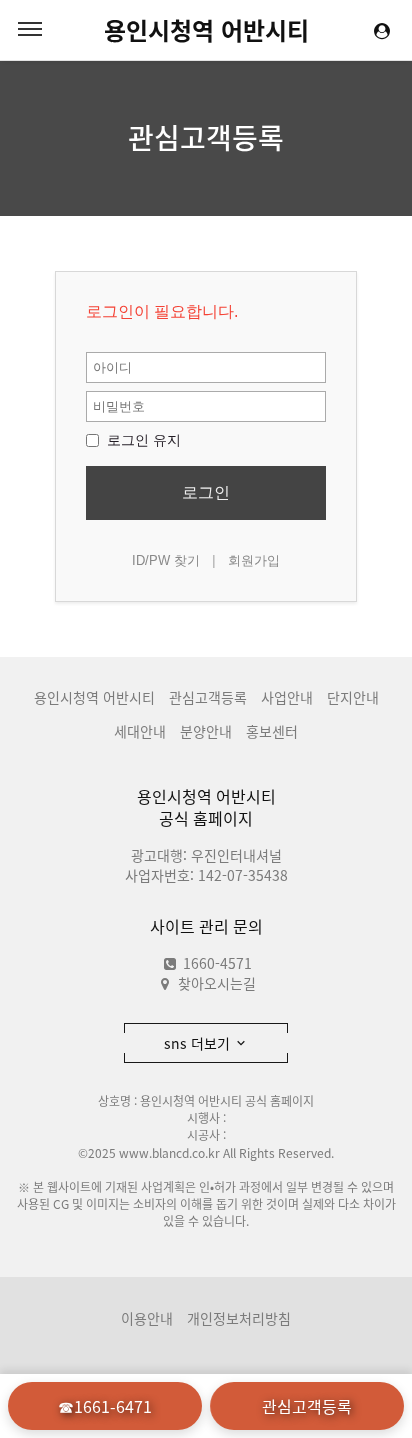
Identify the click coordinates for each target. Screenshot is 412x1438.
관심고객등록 (206, 137)
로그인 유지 (142, 440)
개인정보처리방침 (239, 1318)
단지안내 (353, 697)
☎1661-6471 (105, 1406)
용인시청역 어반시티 (206, 30)
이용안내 (147, 1318)
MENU (30, 30)
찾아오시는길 (217, 983)
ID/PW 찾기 (166, 560)
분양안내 (206, 731)
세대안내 (140, 731)
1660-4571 (215, 963)
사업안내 (287, 697)
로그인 (206, 492)
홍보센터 (272, 731)
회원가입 (254, 560)
